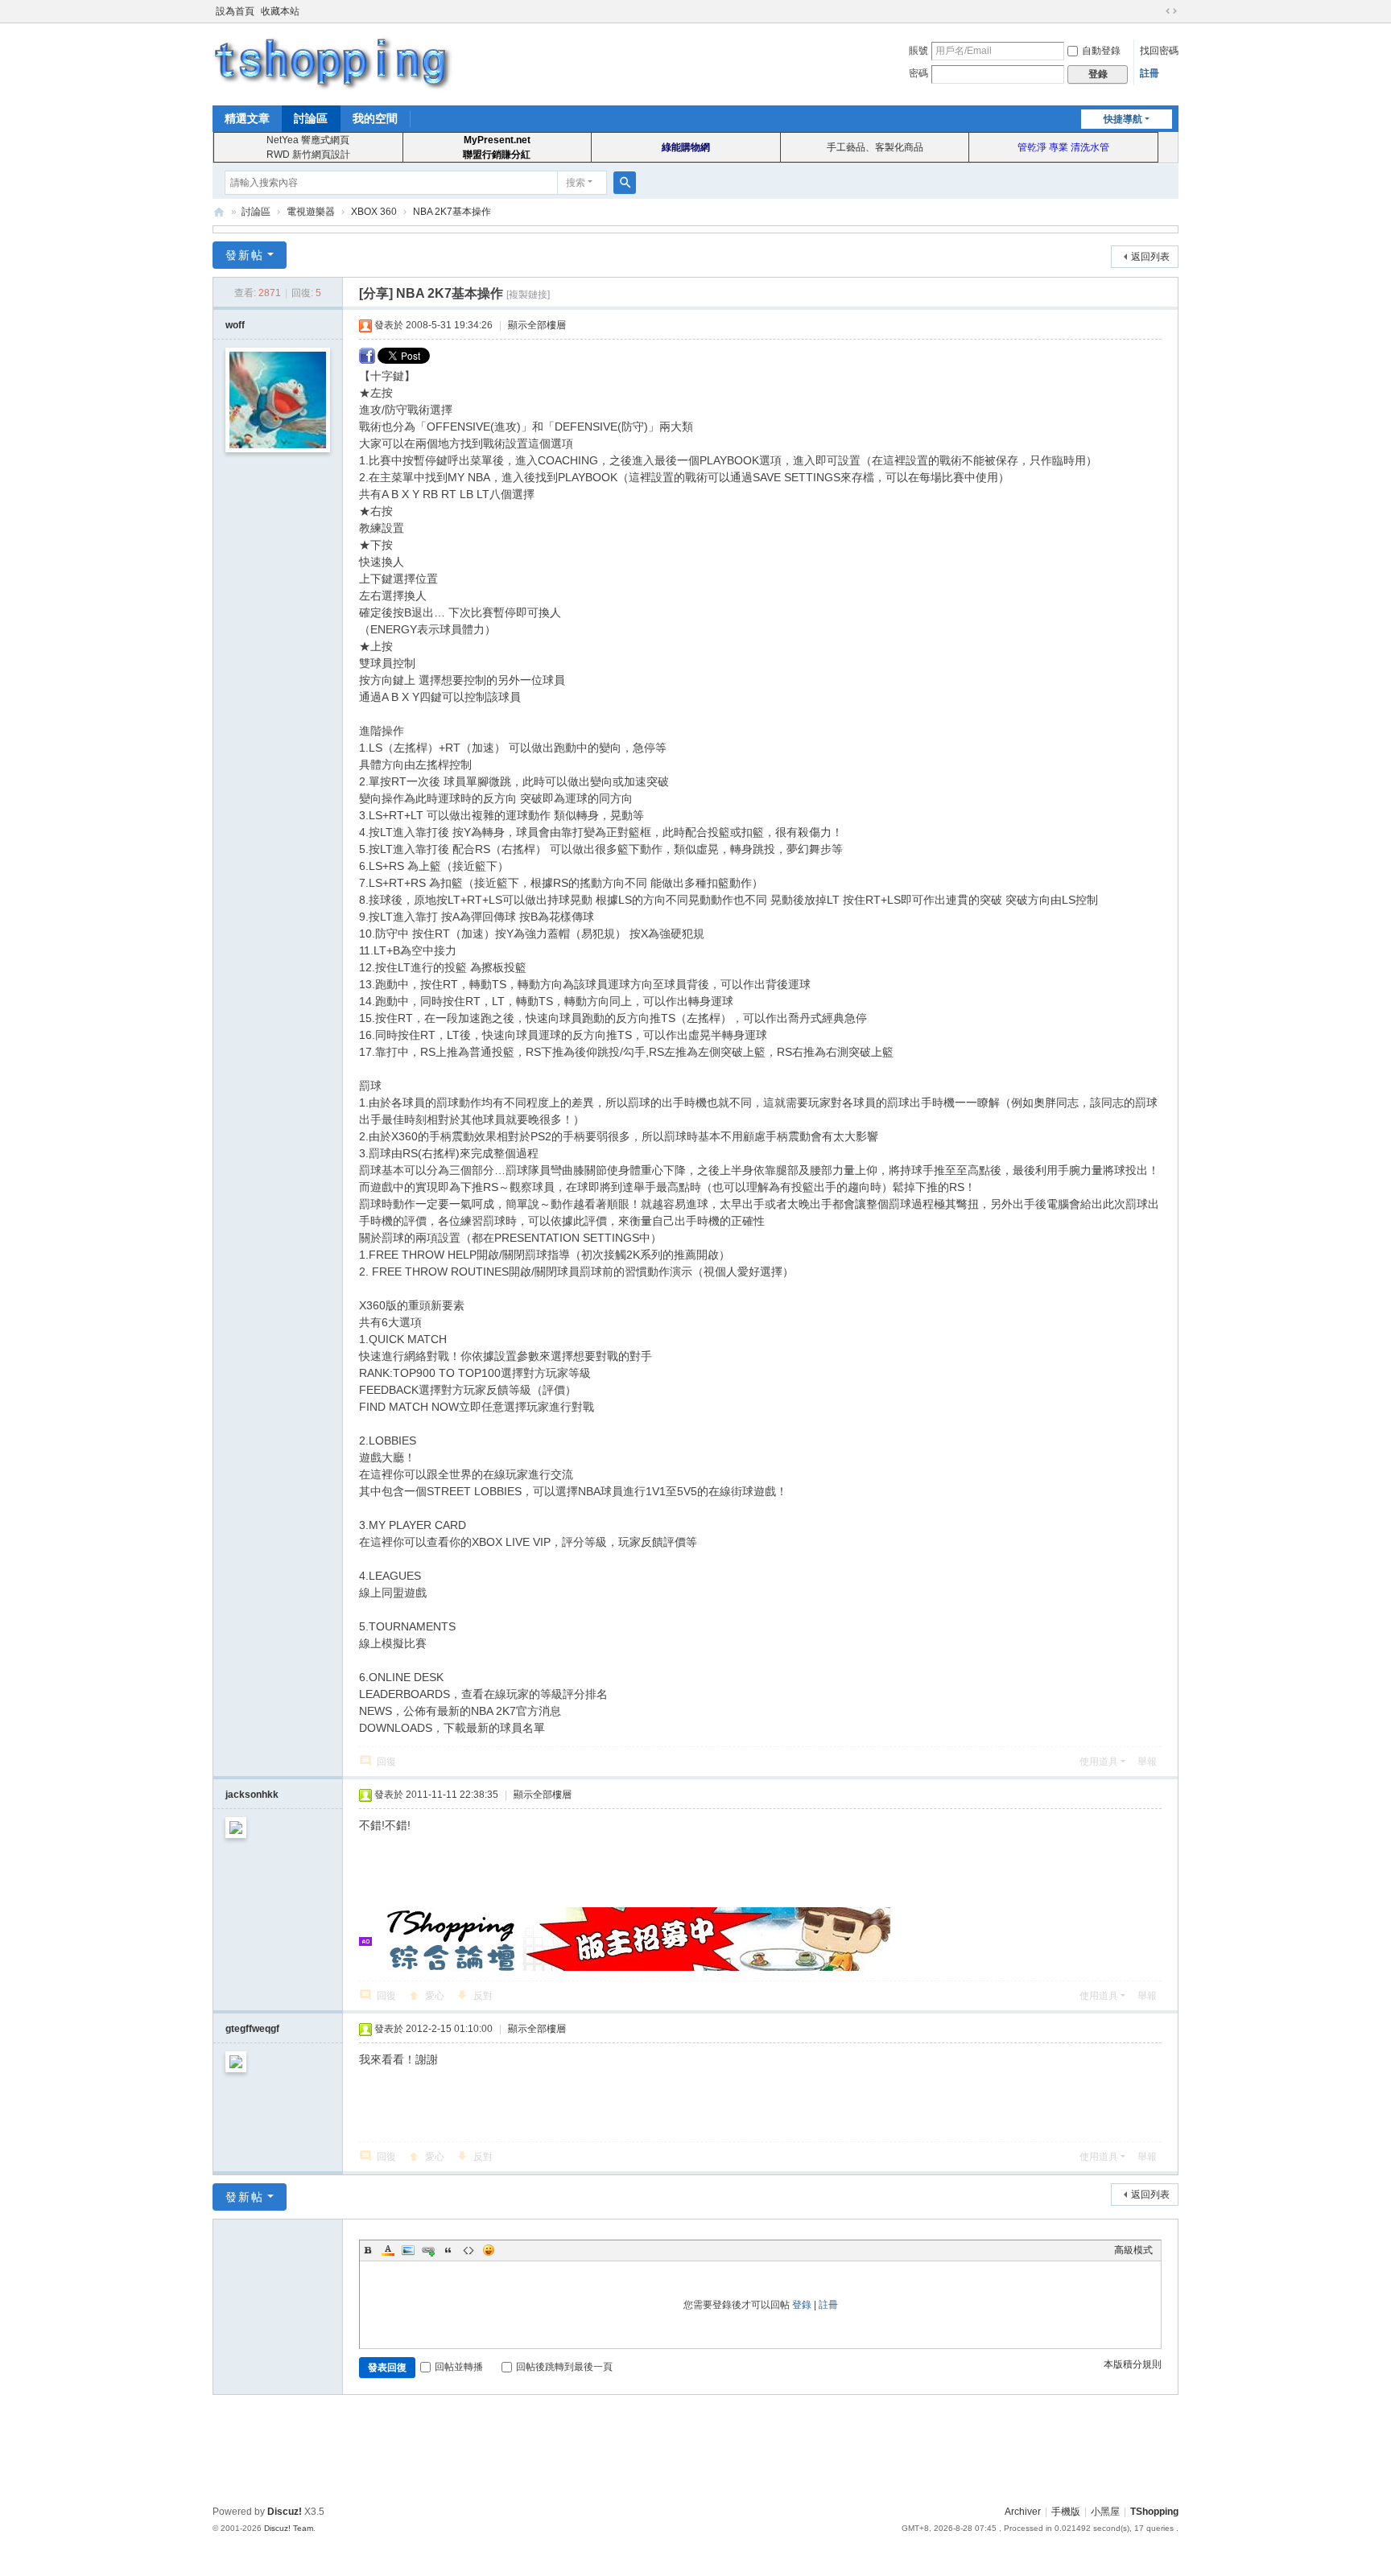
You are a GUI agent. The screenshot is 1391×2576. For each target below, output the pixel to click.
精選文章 (247, 118)
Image (408, 2250)
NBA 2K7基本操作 (452, 212)
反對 (483, 1996)
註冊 (1150, 73)
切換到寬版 (1171, 11)
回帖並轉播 (459, 2367)
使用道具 (1099, 1762)
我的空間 (375, 118)
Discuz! (285, 2512)
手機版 (1066, 2512)
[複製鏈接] (528, 295)
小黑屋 (1105, 2512)
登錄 (802, 2305)
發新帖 (245, 255)
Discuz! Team (289, 2528)
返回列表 (1150, 257)
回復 (386, 1762)
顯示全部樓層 (537, 325)
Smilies (489, 2250)
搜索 (576, 183)
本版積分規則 (1133, 2364)
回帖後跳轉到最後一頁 (564, 2367)
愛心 (435, 1996)
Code (468, 2250)
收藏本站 (280, 11)
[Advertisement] (695, 2447)
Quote (448, 2250)
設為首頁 (235, 11)
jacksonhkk (252, 1795)
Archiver (1023, 2512)
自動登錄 (1101, 51)
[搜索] (625, 183)
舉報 (1147, 1762)
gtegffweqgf (252, 2029)
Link (428, 2250)
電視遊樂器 (311, 212)
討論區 (311, 118)
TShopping (219, 212)
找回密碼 (1159, 51)
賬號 (918, 51)
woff (235, 325)
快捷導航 (1123, 119)
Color (388, 2250)
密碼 (918, 73)
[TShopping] (333, 63)
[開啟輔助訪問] (1156, 11)
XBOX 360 (374, 212)
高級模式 (1133, 2250)
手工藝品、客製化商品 (875, 147)
